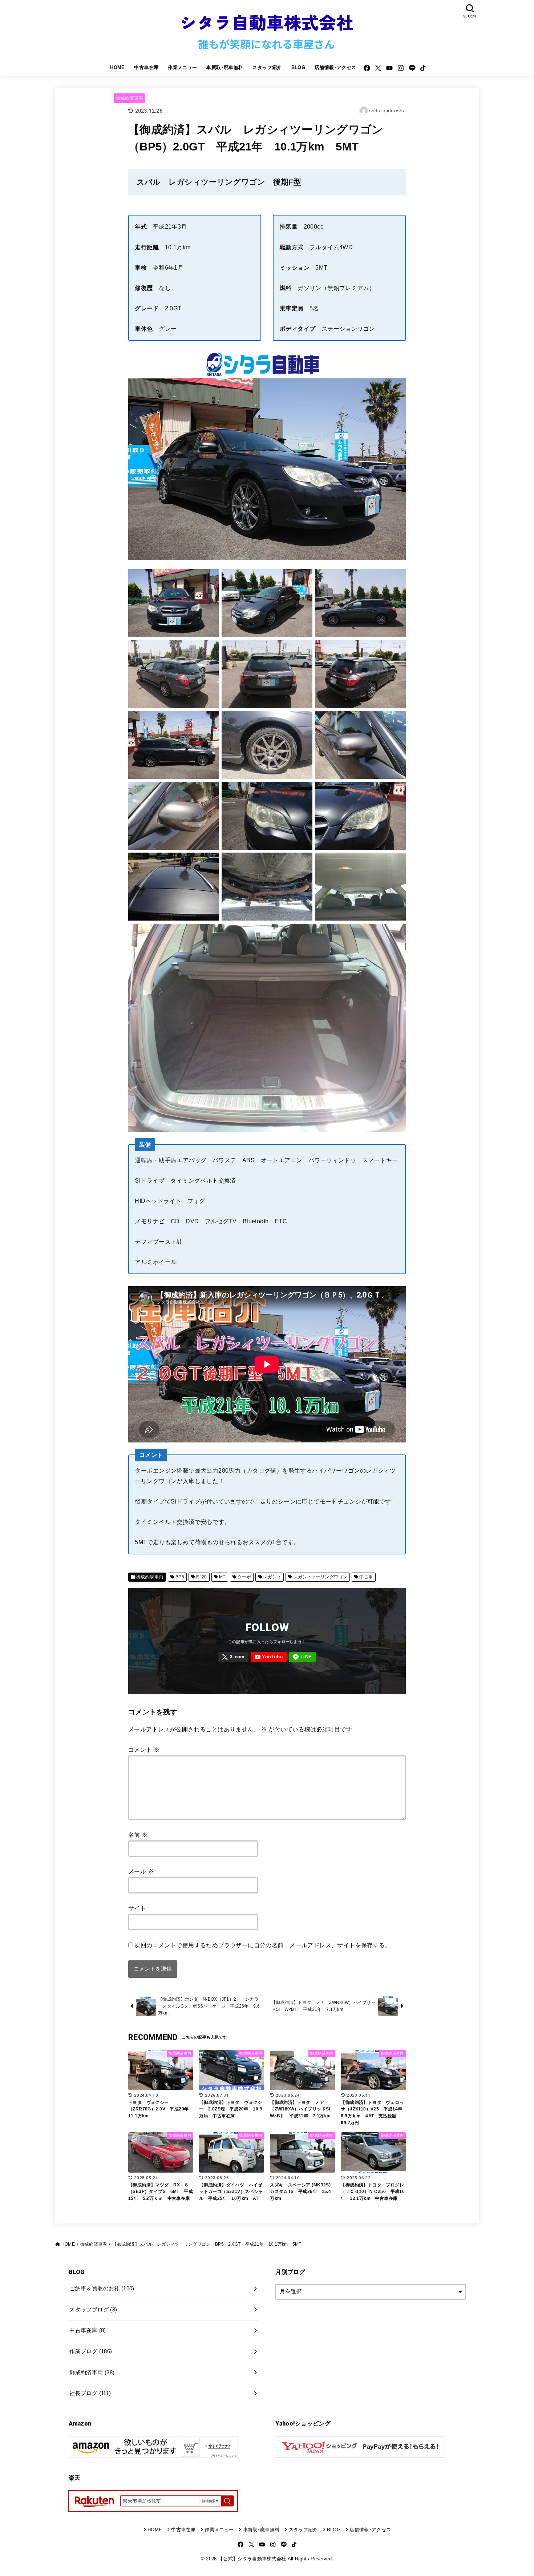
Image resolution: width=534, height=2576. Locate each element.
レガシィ (272, 1577)
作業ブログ (91, 2351)
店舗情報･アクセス (335, 67)
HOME (118, 67)
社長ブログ (90, 2393)
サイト (137, 1908)
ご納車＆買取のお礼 (102, 2289)
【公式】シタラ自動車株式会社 (252, 2559)
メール (141, 1871)
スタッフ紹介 (267, 67)
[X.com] (378, 68)
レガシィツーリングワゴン (320, 1577)
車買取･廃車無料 (225, 67)
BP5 (180, 1577)
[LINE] (412, 68)
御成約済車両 (130, 98)
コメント (144, 1750)
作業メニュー (182, 67)
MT (222, 1577)
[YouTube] (389, 68)
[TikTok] (423, 68)
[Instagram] (401, 68)
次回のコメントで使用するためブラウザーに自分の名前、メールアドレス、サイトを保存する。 (263, 1945)
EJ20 (202, 1577)
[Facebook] (367, 68)
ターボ (244, 1577)
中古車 (366, 1577)
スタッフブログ (93, 2310)
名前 (138, 1835)
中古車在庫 (146, 67)
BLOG (298, 67)
